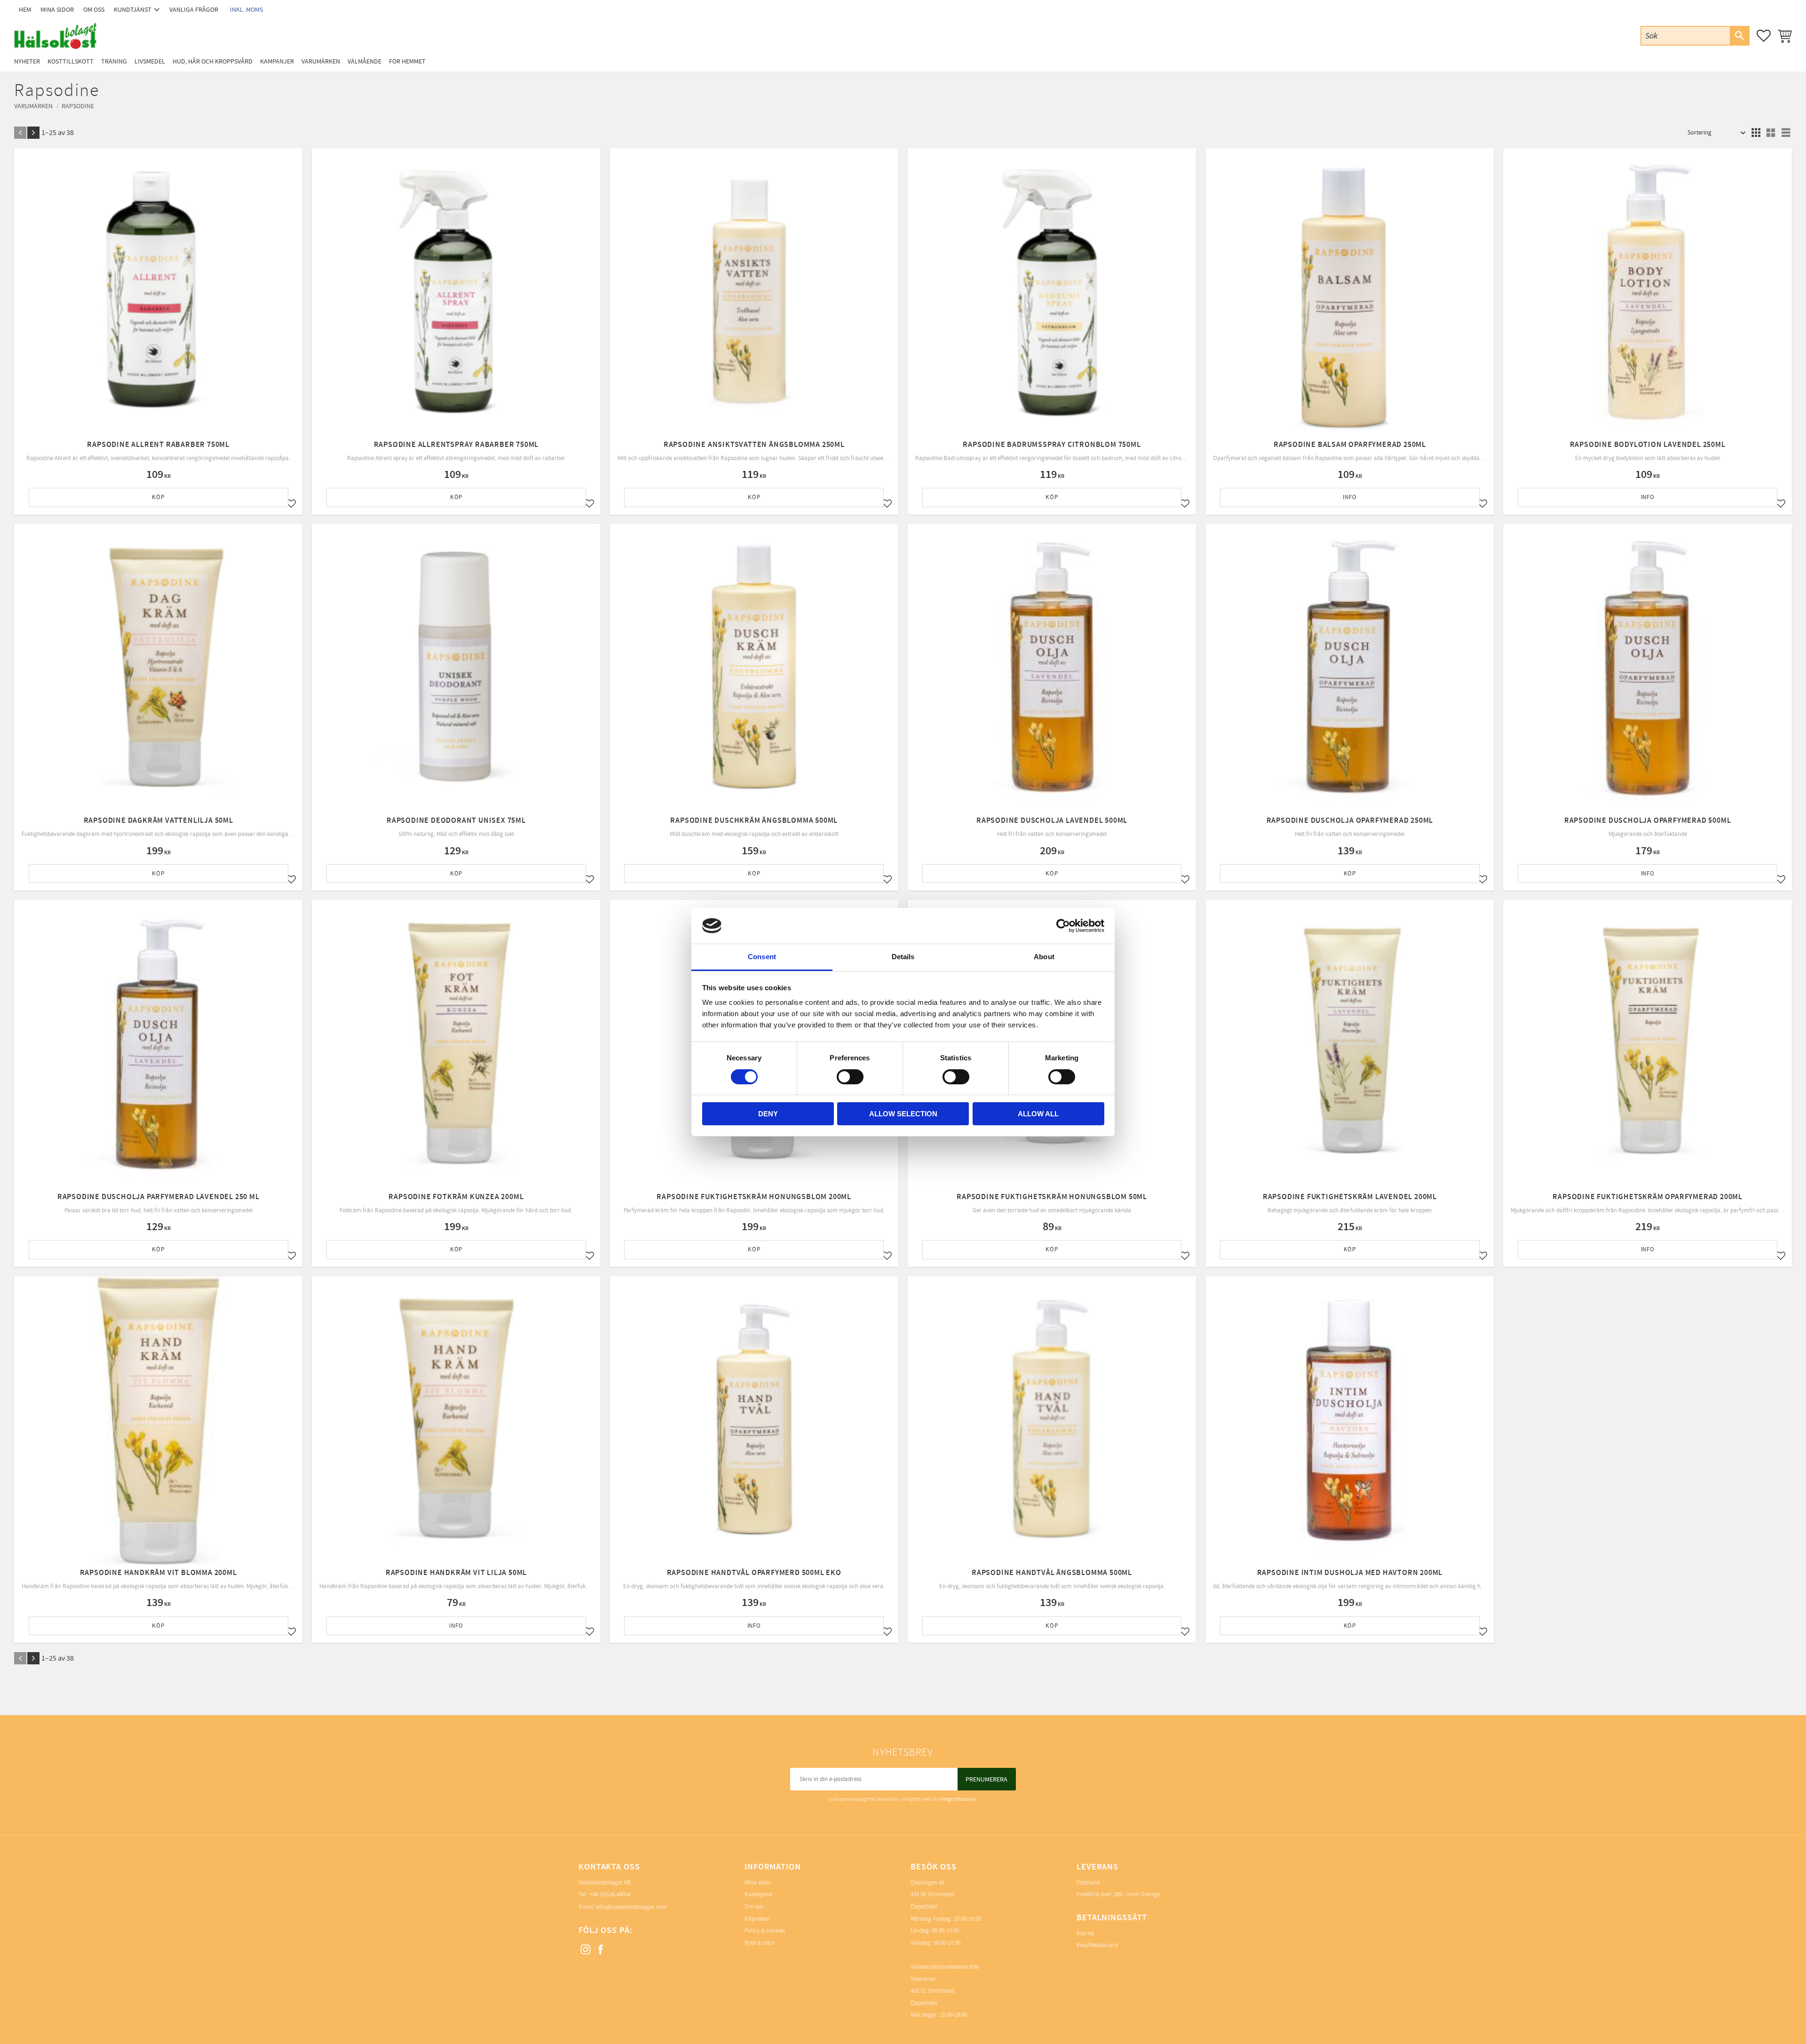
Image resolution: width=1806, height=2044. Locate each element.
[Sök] (1739, 36)
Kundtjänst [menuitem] (133, 10)
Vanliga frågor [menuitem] (194, 10)
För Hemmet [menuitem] (407, 61)
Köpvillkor (757, 1919)
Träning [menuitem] (114, 61)
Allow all (1038, 1114)
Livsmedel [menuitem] (150, 61)
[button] (1764, 36)
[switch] (850, 1077)
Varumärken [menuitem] (321, 61)
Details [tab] (903, 957)
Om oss (754, 1907)
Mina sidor (758, 1883)
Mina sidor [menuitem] (57, 10)
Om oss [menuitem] (94, 10)
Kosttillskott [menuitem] (71, 61)
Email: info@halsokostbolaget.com (623, 1907)
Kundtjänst (758, 1894)
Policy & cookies (765, 1931)
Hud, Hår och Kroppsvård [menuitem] (213, 61)
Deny (768, 1114)
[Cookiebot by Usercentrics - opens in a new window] (1063, 926)
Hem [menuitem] (25, 10)
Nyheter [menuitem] (27, 61)
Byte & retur (760, 1943)
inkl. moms (246, 10)
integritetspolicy (958, 1799)
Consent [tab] (762, 957)
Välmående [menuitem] (364, 61)
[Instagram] (586, 1950)
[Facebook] (601, 1950)
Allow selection (903, 1114)
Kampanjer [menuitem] (277, 61)
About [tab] (1044, 957)
